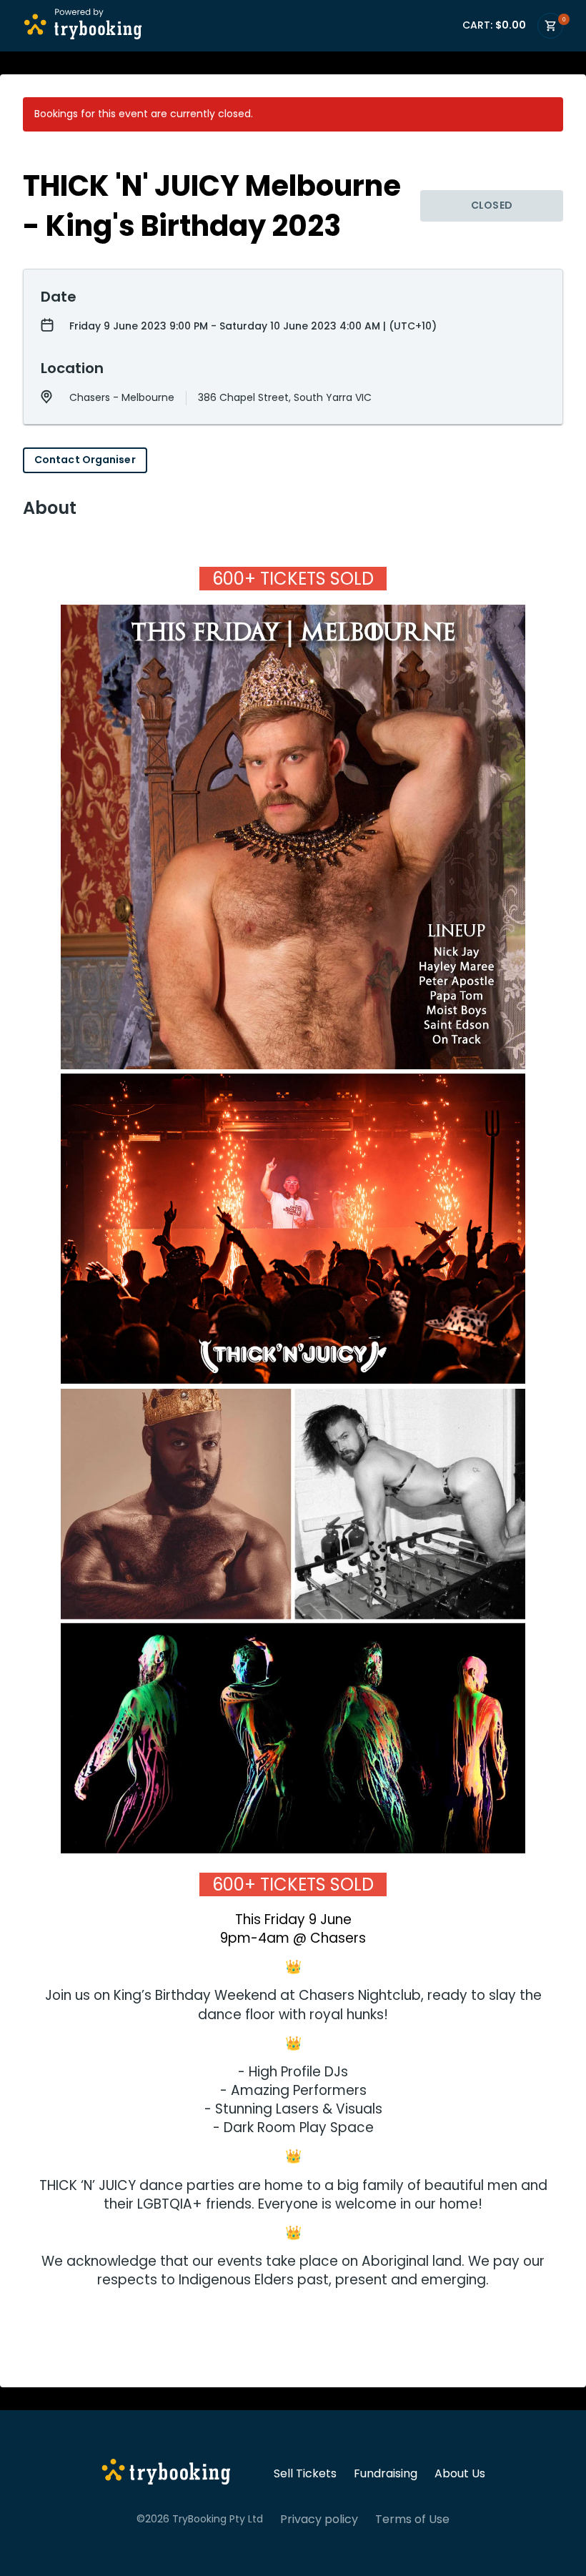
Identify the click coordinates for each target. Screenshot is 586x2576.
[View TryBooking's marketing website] (166, 2474)
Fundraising (386, 2474)
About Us (460, 2474)
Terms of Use (412, 2520)
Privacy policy (319, 2520)
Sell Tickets (305, 2474)
